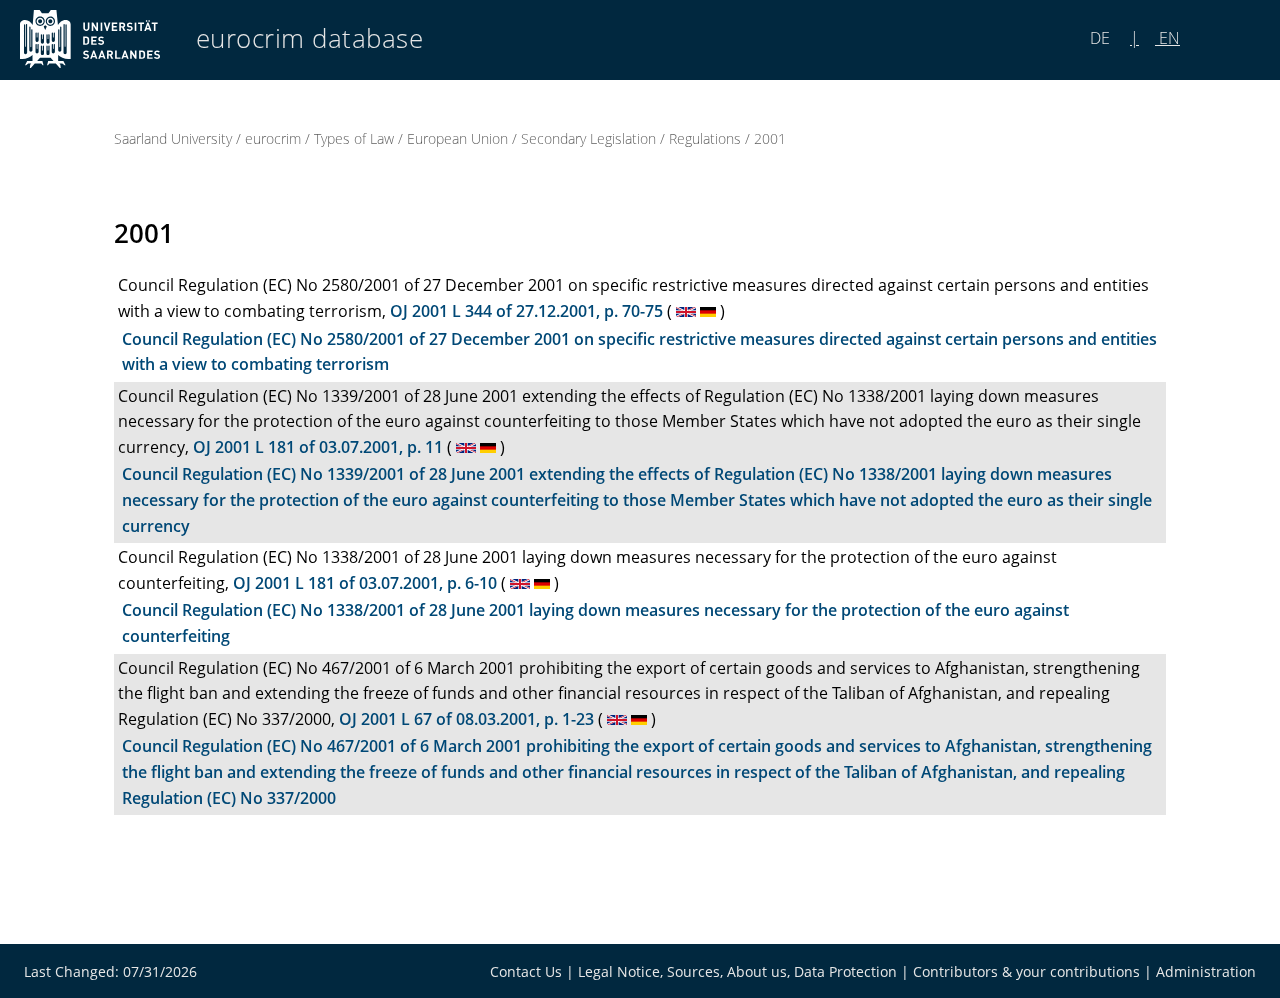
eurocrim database (310, 38)
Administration (1206, 971)
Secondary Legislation (588, 138)
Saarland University (173, 138)
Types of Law (354, 138)
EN (1167, 38)
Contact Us (526, 971)
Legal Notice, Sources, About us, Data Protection (737, 971)
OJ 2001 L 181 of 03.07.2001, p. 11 (318, 447)
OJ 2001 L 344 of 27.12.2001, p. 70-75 (526, 311)
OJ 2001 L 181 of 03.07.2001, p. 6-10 (365, 583)
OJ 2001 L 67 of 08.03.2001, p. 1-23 (466, 719)
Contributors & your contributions (1026, 971)
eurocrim (273, 138)
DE (1102, 38)
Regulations (705, 138)
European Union (457, 138)
